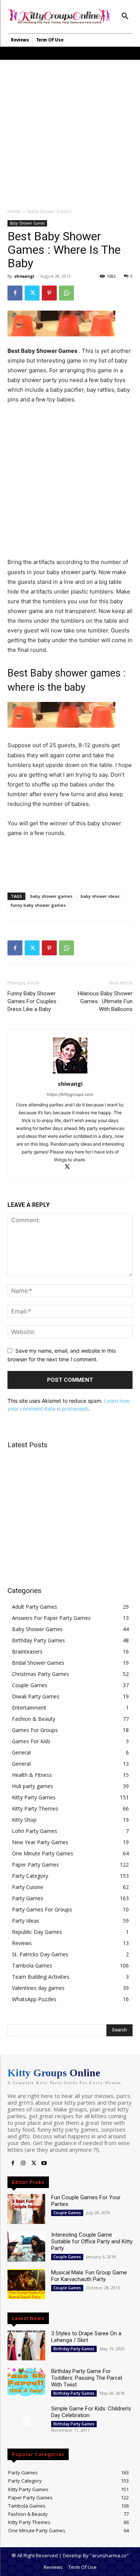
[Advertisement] (70, 130)
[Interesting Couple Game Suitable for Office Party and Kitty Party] (26, 2246)
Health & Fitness (32, 1775)
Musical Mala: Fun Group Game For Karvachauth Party (89, 2276)
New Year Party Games (40, 1842)
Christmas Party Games (41, 1674)
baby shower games (51, 896)
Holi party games (32, 1786)
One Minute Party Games (43, 1853)
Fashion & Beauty (34, 1719)
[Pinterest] (49, 293)
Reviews (22, 1943)
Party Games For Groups (42, 1909)
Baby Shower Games (49, 211)
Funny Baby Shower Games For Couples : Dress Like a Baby (33, 1001)
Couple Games (30, 1685)
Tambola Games (32, 1965)
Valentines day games (38, 1988)
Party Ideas (26, 1921)
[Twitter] (32, 293)
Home (14, 211)
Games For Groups (35, 1730)
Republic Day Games (37, 1932)
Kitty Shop (24, 1820)
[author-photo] (70, 1073)
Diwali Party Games (36, 1696)
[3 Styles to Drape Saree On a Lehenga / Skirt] (26, 2345)
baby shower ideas (100, 896)
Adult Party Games (35, 1607)
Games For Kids (31, 1741)
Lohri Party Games (35, 1831)
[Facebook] (15, 293)
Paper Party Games (35, 1865)
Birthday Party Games (38, 1640)
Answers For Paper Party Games (51, 1618)
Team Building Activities (41, 1977)
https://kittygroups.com (70, 1094)
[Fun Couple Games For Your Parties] (26, 2209)
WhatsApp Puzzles (34, 1999)
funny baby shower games (38, 905)
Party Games (28, 1898)
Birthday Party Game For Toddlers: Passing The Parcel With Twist (87, 2378)
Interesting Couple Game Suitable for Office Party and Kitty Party (92, 2241)
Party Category (30, 1876)
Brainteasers (27, 1651)
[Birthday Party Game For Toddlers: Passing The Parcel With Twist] (26, 2383)
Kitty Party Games (34, 1797)
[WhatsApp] (66, 293)
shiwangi (24, 276)
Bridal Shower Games (38, 1663)
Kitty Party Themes (35, 1808)
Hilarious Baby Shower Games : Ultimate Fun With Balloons (105, 1001)
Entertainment (29, 1708)
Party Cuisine (28, 1887)
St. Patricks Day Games (40, 1954)
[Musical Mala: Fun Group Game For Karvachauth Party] (26, 2284)
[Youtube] (44, 2163)
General (21, 1752)
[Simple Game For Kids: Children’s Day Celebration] (26, 2420)
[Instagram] (23, 2163)
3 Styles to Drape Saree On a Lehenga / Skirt (86, 2337)
